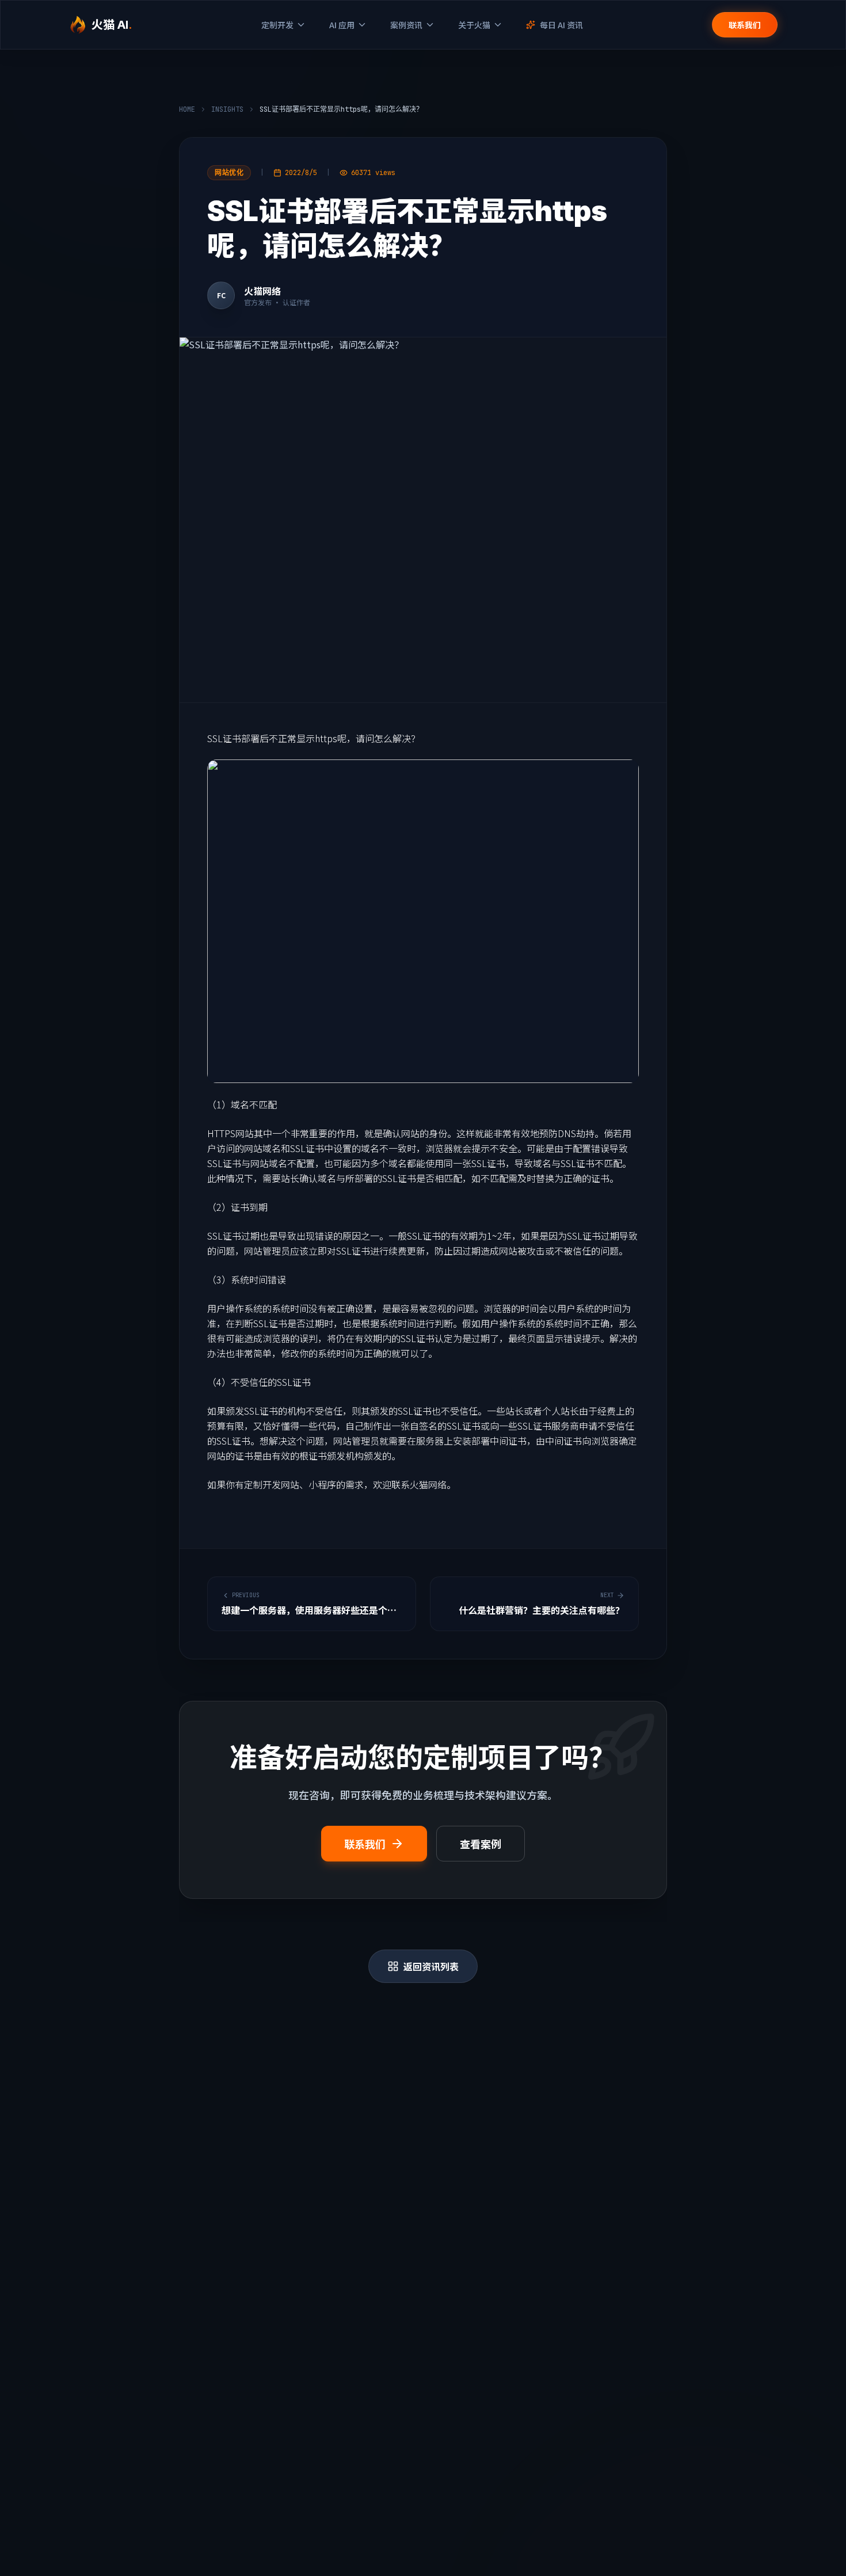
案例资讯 (406, 25)
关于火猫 (474, 25)
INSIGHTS (227, 109)
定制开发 (277, 25)
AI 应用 (342, 25)
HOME (187, 109)
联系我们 (745, 25)
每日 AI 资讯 (561, 25)
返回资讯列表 (431, 1966)
